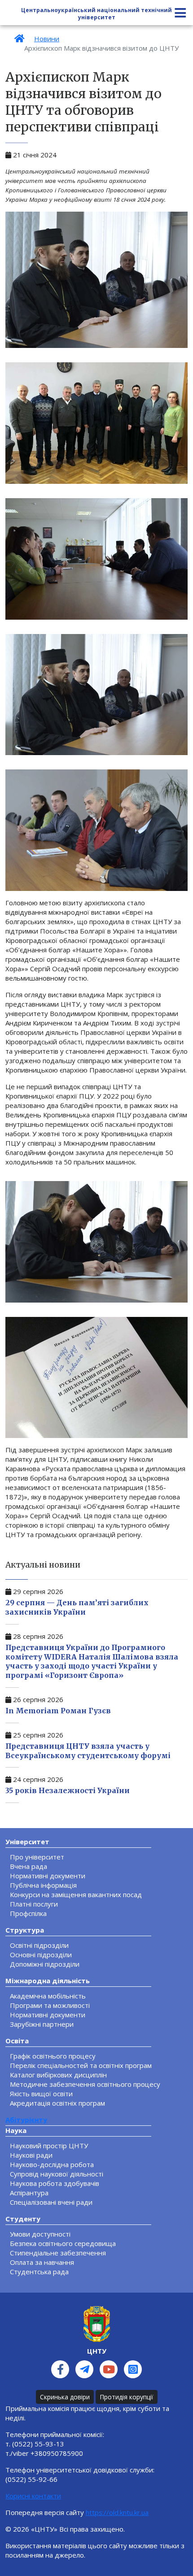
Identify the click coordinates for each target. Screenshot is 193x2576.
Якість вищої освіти (41, 2094)
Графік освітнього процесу (53, 2056)
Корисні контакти (33, 2496)
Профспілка (28, 1913)
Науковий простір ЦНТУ (49, 2146)
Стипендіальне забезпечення (58, 2253)
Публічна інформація (43, 1885)
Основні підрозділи (41, 1955)
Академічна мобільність (48, 1996)
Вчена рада (29, 1866)
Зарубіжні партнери (42, 2024)
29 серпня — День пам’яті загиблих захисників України (77, 1607)
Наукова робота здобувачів (55, 2183)
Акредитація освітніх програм (57, 2103)
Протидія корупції (127, 2397)
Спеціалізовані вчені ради (51, 2202)
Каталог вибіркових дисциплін (58, 2075)
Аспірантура (29, 2193)
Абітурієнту (26, 2120)
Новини (47, 39)
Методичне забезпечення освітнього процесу (85, 2084)
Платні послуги (34, 1904)
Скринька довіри (65, 2397)
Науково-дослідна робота (52, 2164)
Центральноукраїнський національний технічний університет (96, 14)
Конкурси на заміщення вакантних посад (76, 1894)
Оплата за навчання (42, 2262)
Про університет (37, 1857)
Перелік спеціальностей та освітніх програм (81, 2065)
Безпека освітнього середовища (63, 2243)
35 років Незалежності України (68, 1790)
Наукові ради (31, 2155)
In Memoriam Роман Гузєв (58, 1711)
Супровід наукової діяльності (57, 2174)
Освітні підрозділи (39, 1945)
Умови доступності (40, 2234)
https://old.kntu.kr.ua (117, 2512)
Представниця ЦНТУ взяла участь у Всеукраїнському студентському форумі (88, 1751)
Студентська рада (39, 2272)
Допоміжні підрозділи (45, 1964)
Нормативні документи (48, 1876)
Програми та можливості (50, 2005)
